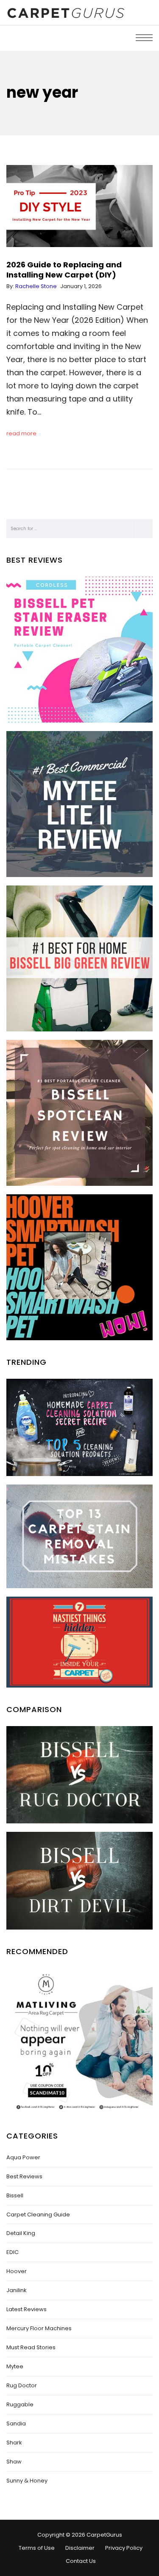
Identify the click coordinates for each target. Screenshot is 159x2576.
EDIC (13, 2252)
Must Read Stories (31, 2347)
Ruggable (20, 2404)
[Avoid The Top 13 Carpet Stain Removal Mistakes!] (79, 1536)
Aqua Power (23, 2157)
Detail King (21, 2233)
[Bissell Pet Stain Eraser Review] (79, 650)
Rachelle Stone (36, 286)
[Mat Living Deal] (79, 2041)
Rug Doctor (22, 2385)
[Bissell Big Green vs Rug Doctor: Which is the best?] (79, 1775)
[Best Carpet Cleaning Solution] (79, 1427)
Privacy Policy (124, 2548)
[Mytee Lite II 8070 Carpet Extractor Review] (79, 804)
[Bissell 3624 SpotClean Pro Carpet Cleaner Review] (79, 1113)
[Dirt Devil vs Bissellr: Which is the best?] (79, 1880)
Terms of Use (37, 2548)
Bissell (15, 2195)
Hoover (17, 2271)
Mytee (15, 2366)
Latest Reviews (26, 2309)
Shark (14, 2443)
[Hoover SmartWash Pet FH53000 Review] (79, 1267)
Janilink (17, 2290)
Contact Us (81, 2561)
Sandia (16, 2423)
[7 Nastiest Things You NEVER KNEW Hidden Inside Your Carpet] (79, 1642)
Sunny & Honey (27, 2481)
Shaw (14, 2462)
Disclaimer (80, 2548)
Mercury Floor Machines (39, 2328)
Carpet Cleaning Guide (38, 2214)
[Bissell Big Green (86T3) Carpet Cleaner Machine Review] (79, 958)
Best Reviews (24, 2176)
